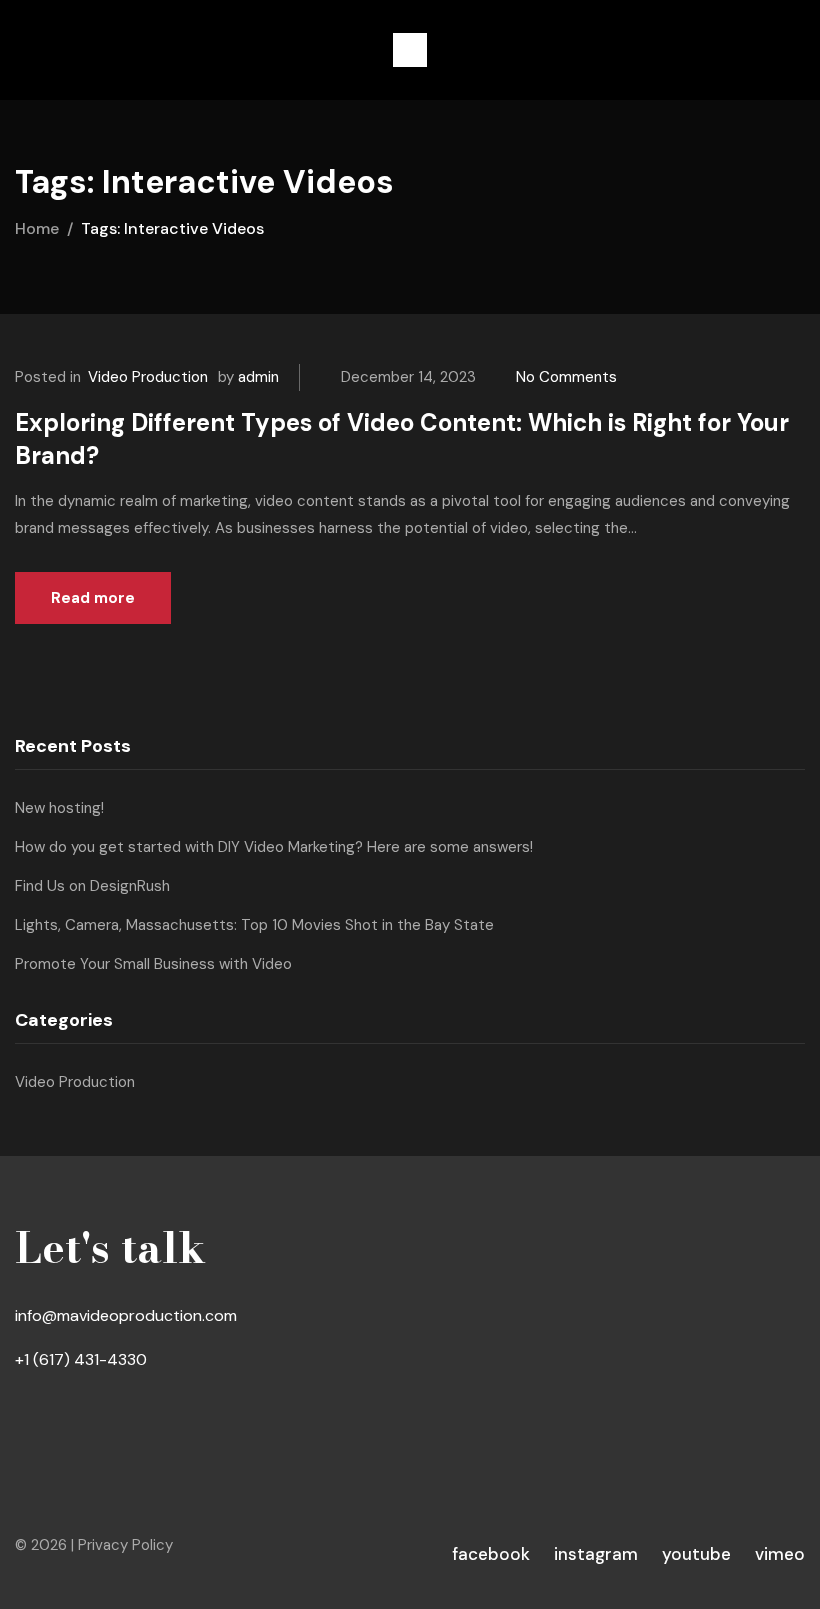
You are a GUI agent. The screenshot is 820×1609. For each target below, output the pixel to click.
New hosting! (59, 808)
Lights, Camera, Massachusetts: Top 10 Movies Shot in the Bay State (254, 925)
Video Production (148, 377)
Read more (93, 598)
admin (258, 377)
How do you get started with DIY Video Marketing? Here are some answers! (274, 847)
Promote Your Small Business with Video (153, 964)
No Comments (566, 377)
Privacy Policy (125, 1545)
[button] (410, 50)
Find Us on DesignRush (92, 886)
